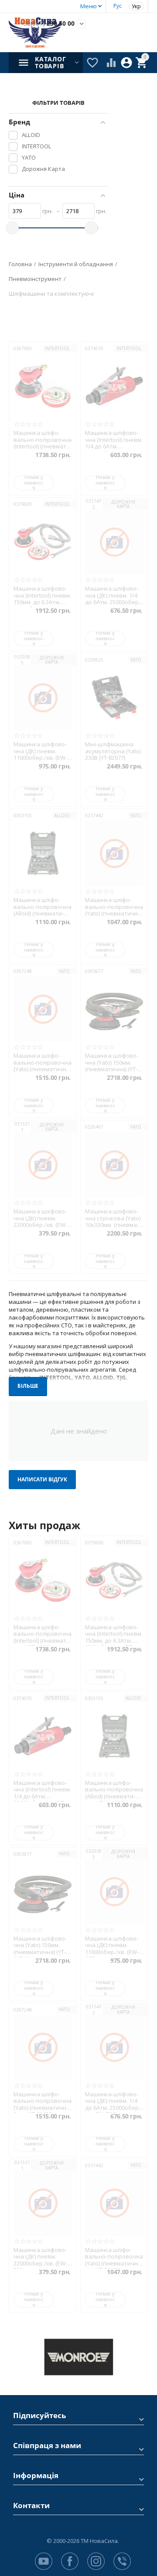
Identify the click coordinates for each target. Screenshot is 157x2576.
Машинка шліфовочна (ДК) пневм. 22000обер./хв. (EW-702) (40, 1218)
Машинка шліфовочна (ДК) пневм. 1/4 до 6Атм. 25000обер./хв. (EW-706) (114, 596)
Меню (89, 6)
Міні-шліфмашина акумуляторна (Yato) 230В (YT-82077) (113, 751)
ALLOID (62, 815)
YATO (136, 660)
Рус (118, 6)
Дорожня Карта (123, 504)
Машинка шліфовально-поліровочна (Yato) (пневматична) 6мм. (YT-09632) (43, 1063)
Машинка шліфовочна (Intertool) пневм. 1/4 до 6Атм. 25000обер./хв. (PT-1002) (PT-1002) (114, 440)
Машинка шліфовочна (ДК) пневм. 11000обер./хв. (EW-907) (40, 751)
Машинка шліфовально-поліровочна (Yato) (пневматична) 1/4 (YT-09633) (114, 907)
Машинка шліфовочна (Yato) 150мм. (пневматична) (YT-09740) (112, 1063)
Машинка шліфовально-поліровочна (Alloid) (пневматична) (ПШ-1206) (43, 907)
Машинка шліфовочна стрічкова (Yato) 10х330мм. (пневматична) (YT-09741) (113, 1218)
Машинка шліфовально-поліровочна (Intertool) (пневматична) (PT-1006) (43, 440)
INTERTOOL (57, 348)
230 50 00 (47, 24)
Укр (136, 6)
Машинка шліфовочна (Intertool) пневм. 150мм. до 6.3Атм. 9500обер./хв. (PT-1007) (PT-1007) (42, 596)
